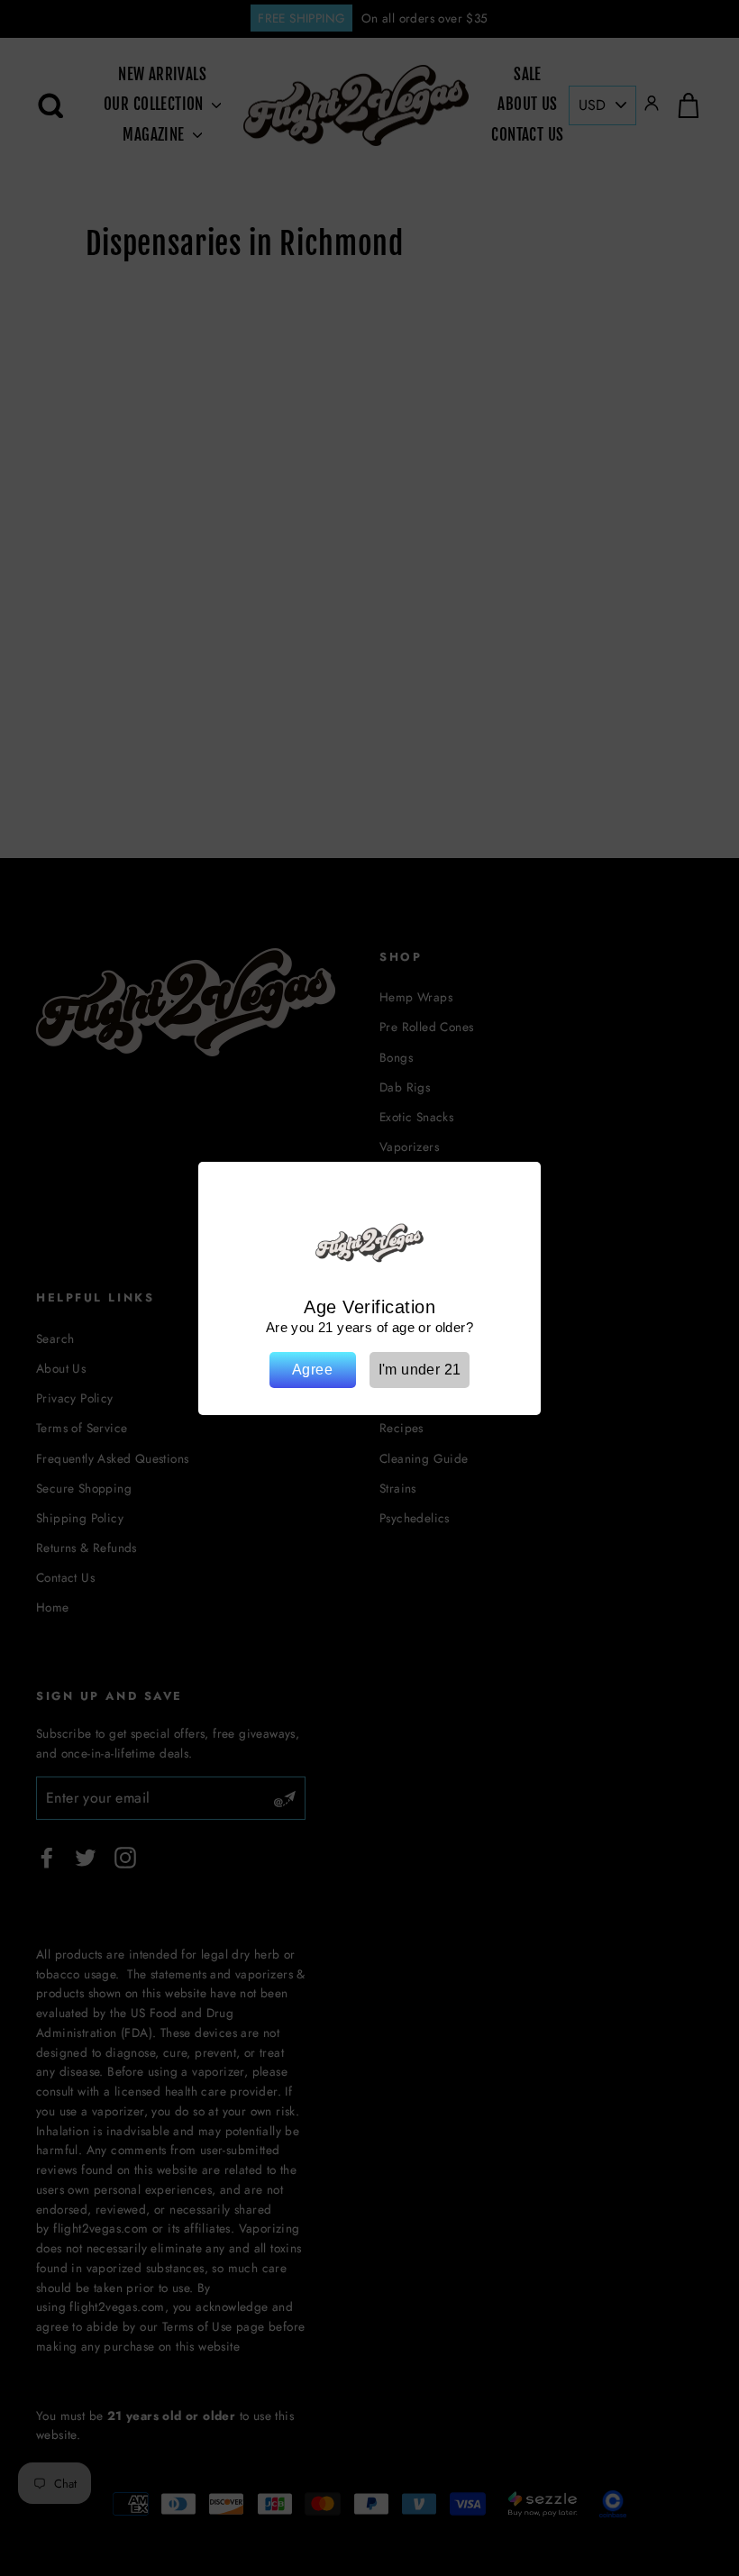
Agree (312, 1370)
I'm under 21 (420, 1370)
